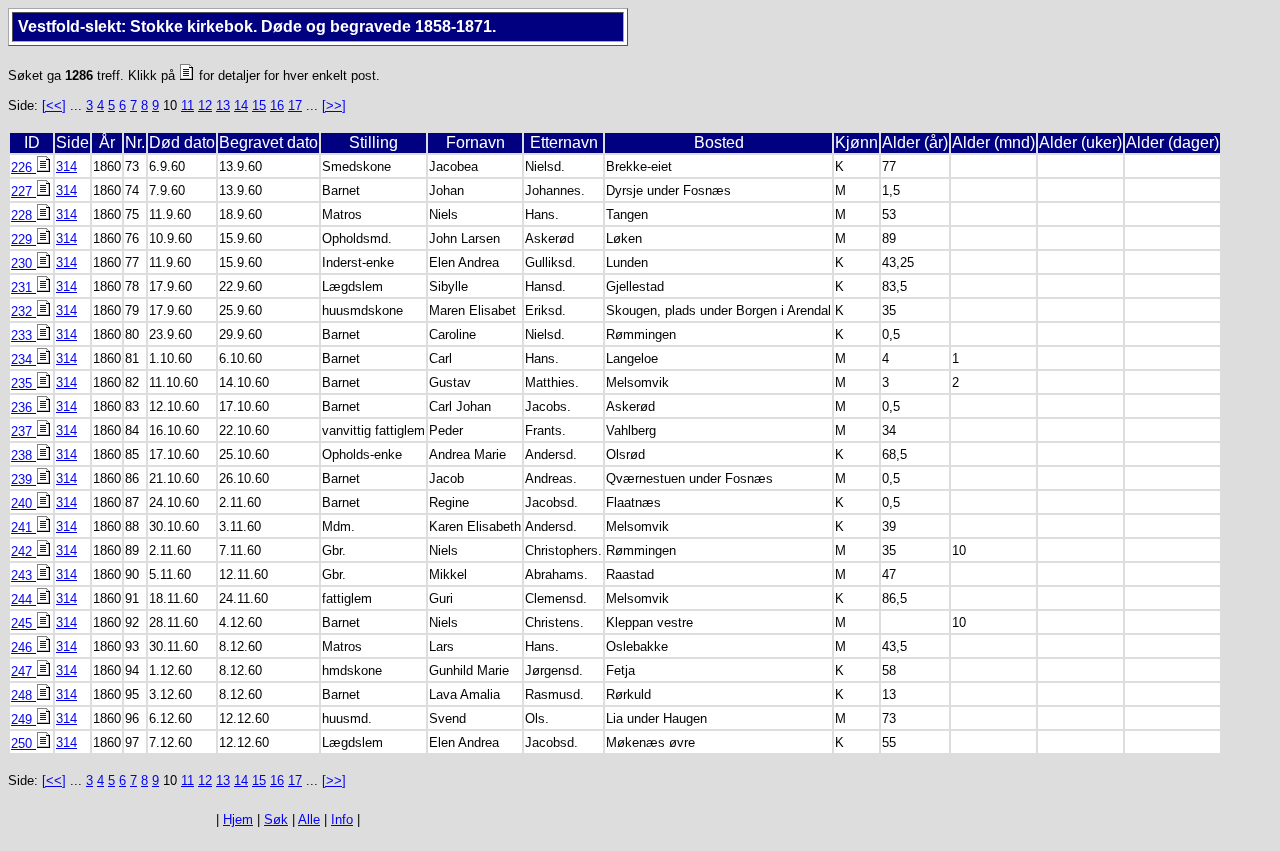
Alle (309, 819)
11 (187, 105)
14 (241, 105)
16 (277, 105)
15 (259, 105)
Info (342, 819)
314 (66, 166)
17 (295, 105)
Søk (276, 819)
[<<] (54, 105)
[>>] (334, 105)
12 (205, 105)
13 (223, 105)
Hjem (238, 819)
